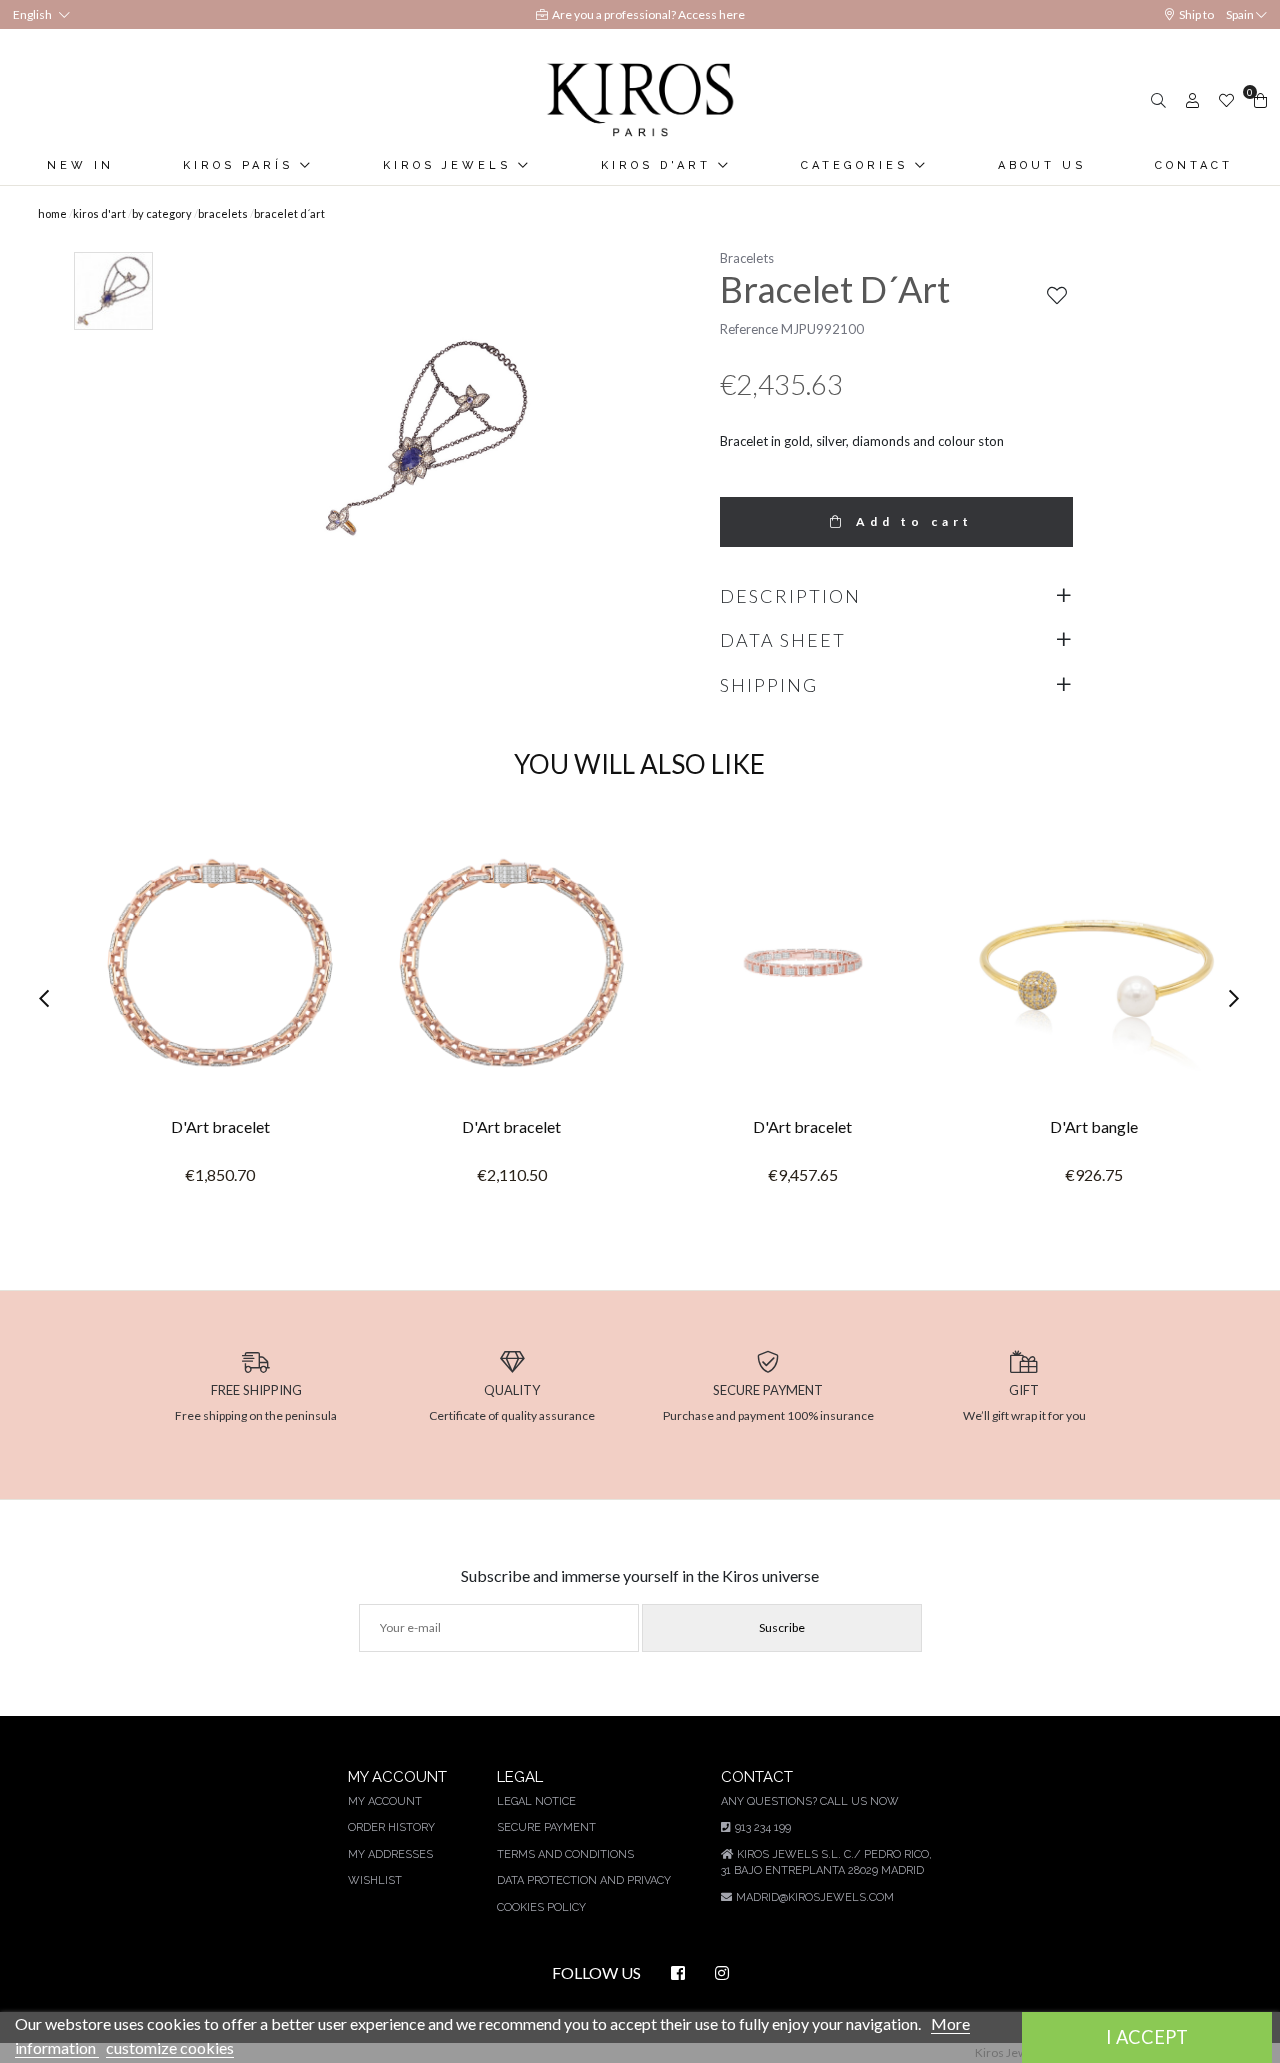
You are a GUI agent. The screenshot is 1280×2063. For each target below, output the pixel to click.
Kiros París (241, 165)
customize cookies (170, 2047)
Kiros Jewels (450, 165)
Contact (1194, 165)
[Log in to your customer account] (1190, 100)
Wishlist (375, 1880)
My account (385, 1801)
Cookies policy (541, 1907)
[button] (50, 999)
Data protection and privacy (584, 1880)
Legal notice (536, 1801)
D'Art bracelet (220, 1126)
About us (1042, 165)
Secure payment (546, 1827)
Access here (711, 14)
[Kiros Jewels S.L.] (640, 100)
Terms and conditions (565, 1854)
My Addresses (390, 1854)
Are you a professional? (615, 14)
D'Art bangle (1094, 1126)
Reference (749, 329)
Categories (858, 165)
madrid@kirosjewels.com (815, 1897)
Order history (391, 1827)
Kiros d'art (659, 165)
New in (80, 165)
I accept (1147, 2037)
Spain (1240, 14)
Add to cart (914, 521)
